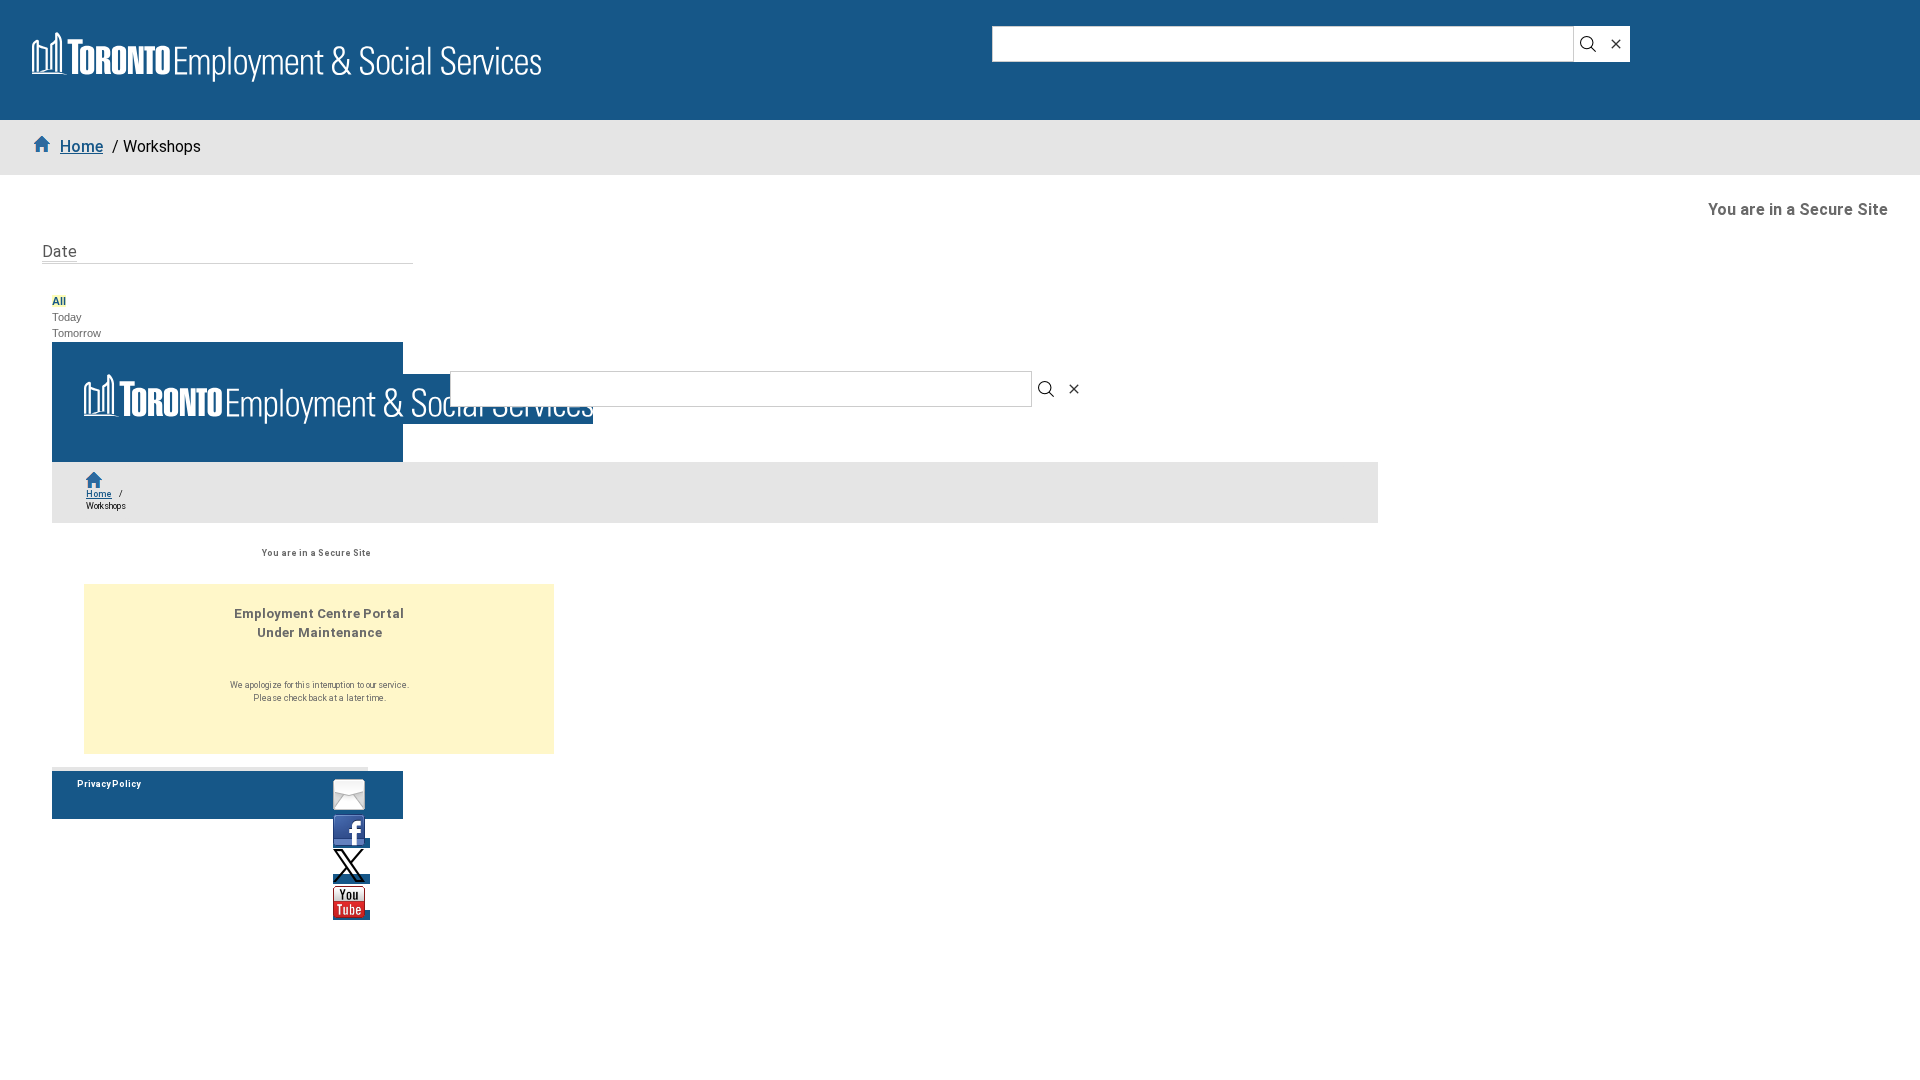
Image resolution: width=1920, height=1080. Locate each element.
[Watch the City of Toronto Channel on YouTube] (351, 915)
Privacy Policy (108, 784)
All (59, 301)
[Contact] (351, 807)
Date (59, 251)
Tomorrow (76, 333)
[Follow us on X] (351, 879)
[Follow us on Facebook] (351, 843)
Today (67, 317)
